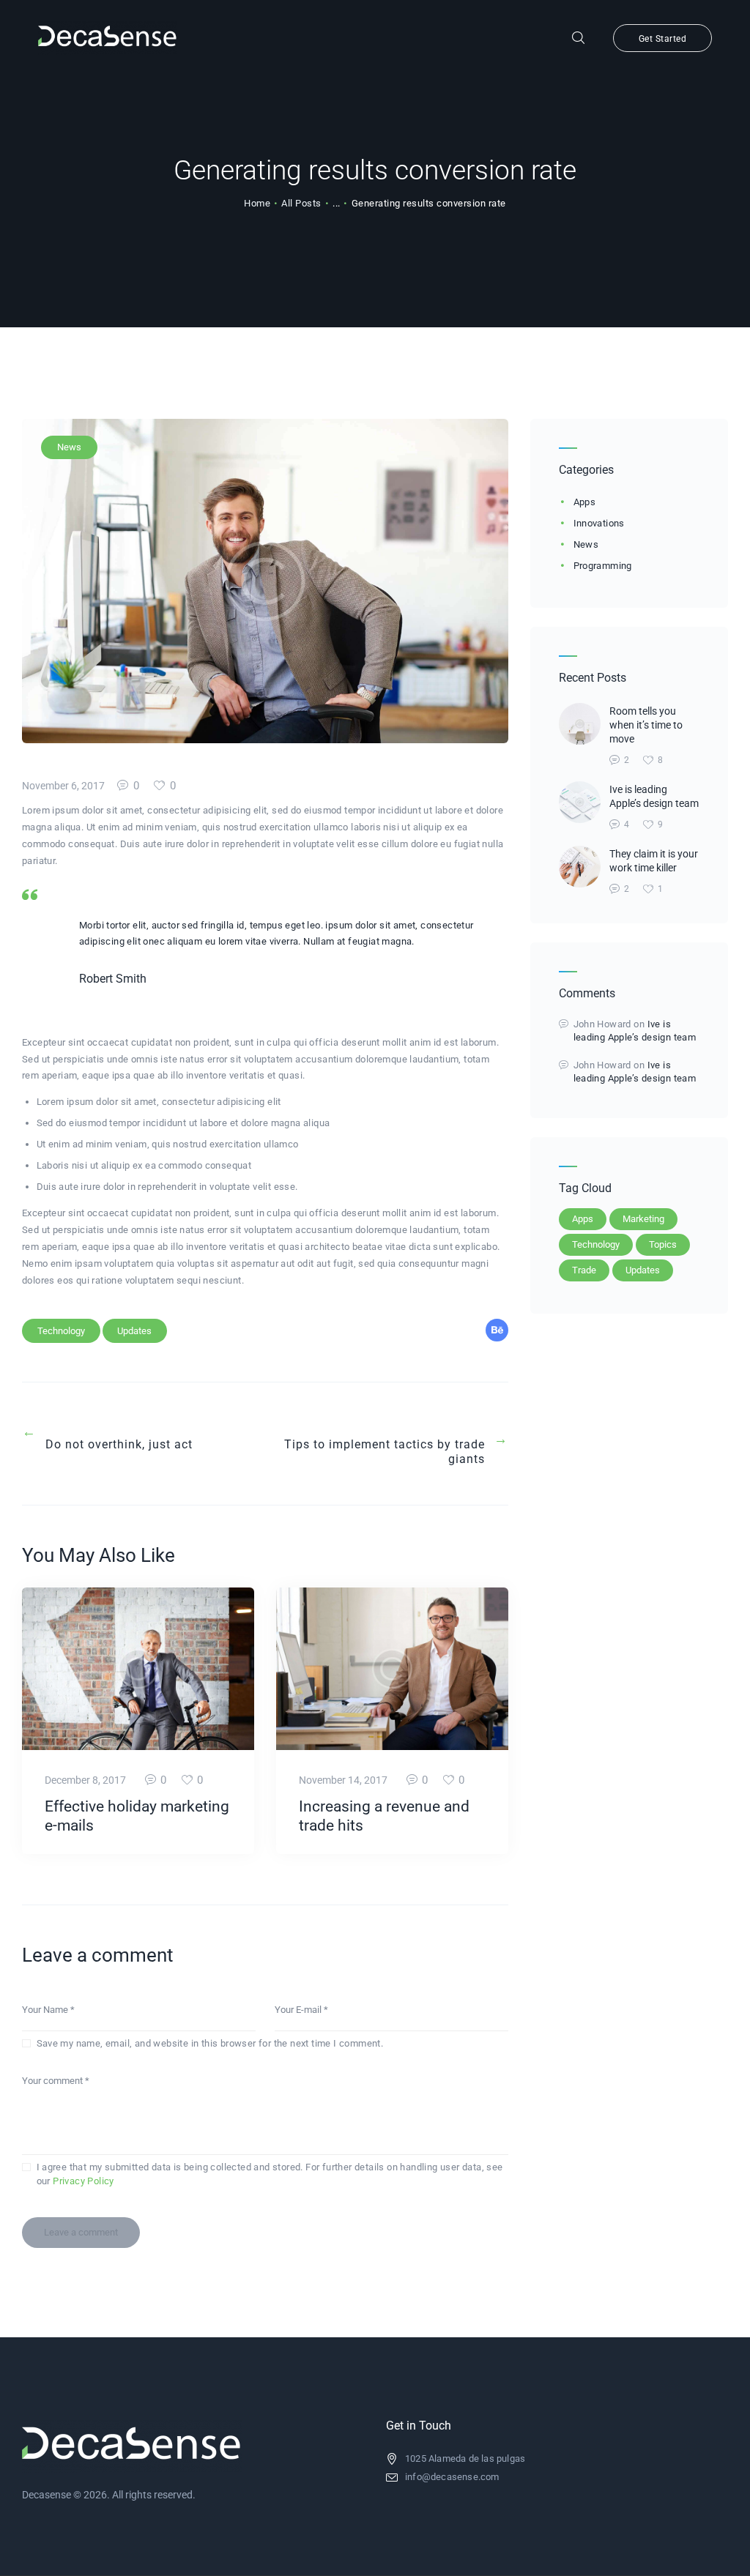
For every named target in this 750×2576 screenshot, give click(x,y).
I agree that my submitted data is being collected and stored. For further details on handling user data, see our (270, 2174)
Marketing (643, 1219)
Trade (584, 1270)
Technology (61, 1331)
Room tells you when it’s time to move (646, 725)
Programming (603, 566)
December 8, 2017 (85, 1780)
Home (257, 203)
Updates (134, 1331)
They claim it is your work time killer (654, 861)
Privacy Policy (83, 2181)
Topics (663, 1244)
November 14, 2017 (343, 1780)
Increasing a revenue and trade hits (384, 1816)
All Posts (301, 203)
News (69, 447)
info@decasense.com (452, 2477)
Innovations (599, 523)
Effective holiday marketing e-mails (137, 1816)
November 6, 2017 (63, 786)
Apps (585, 502)
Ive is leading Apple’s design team (654, 796)
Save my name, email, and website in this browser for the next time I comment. (210, 2043)
